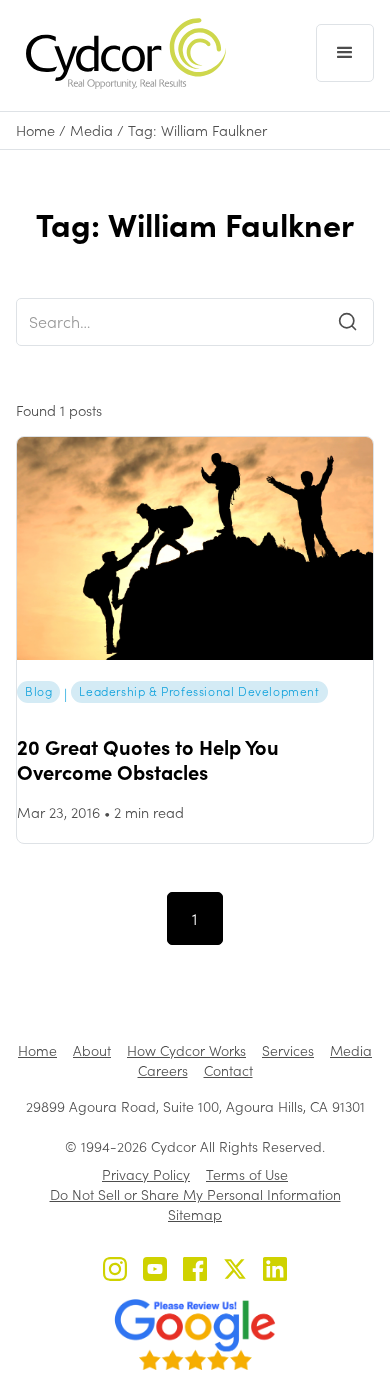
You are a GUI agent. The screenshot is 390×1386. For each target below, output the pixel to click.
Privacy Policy (146, 1174)
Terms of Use (247, 1174)
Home (35, 130)
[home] (121, 53)
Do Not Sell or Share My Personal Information (195, 1194)
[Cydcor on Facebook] (195, 1271)
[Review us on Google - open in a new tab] (195, 1335)
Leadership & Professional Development (199, 691)
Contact (228, 1070)
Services (288, 1050)
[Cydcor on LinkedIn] (275, 1271)
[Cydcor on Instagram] (115, 1271)
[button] (345, 53)
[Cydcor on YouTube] (155, 1271)
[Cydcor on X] (235, 1271)
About (92, 1050)
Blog (38, 691)
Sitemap (195, 1214)
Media (91, 130)
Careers (163, 1070)
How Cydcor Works (186, 1050)
